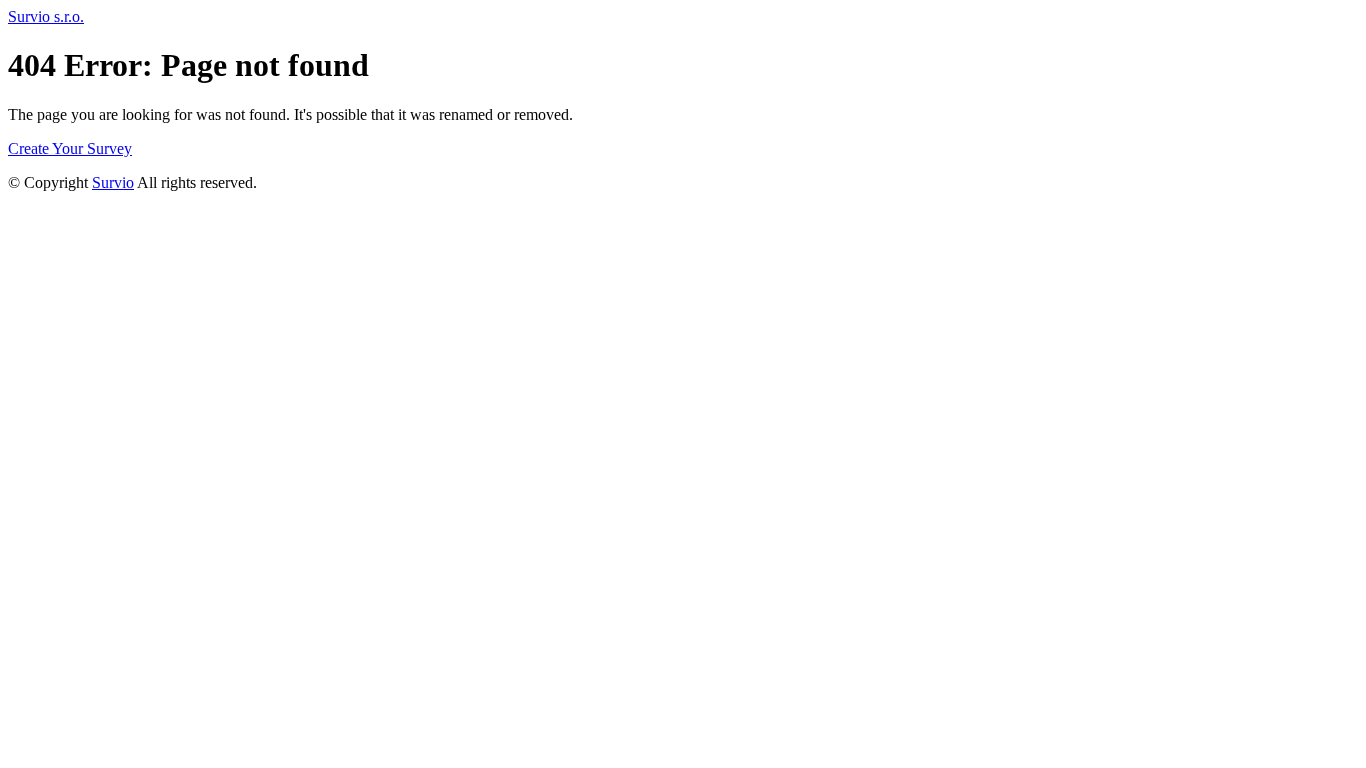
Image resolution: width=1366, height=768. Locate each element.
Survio (113, 182)
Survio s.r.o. (46, 16)
